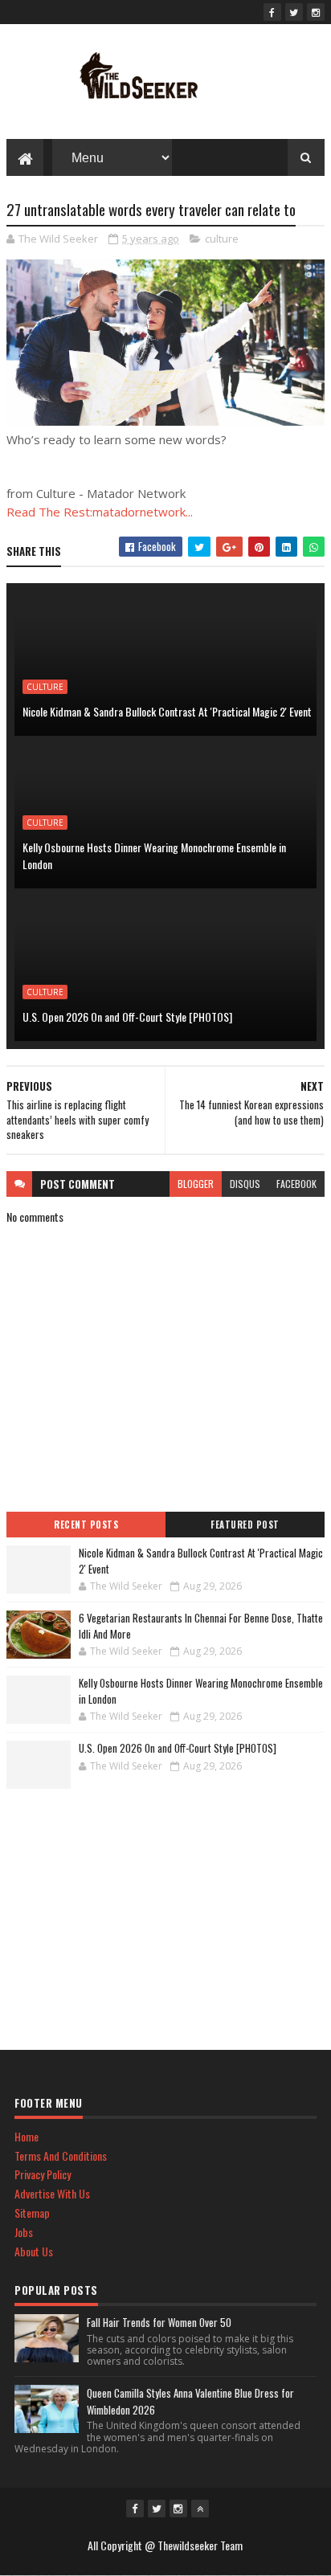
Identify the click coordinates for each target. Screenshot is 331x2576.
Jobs (24, 2232)
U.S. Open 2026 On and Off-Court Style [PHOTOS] (127, 1017)
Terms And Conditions (61, 2156)
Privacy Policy (43, 2174)
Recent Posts (86, 1525)
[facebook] (272, 12)
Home (27, 2136)
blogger (196, 1184)
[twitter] (294, 12)
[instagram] (316, 12)
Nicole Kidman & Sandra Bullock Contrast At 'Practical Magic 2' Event (167, 711)
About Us (34, 2251)
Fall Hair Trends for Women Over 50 (159, 2322)
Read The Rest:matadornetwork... (100, 512)
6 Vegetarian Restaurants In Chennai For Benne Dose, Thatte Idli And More (201, 1626)
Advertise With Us (52, 2193)
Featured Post (245, 1525)
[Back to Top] (200, 2509)
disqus (245, 1184)
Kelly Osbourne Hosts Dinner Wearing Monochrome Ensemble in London (154, 855)
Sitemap (32, 2213)
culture (222, 239)
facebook (296, 1184)
